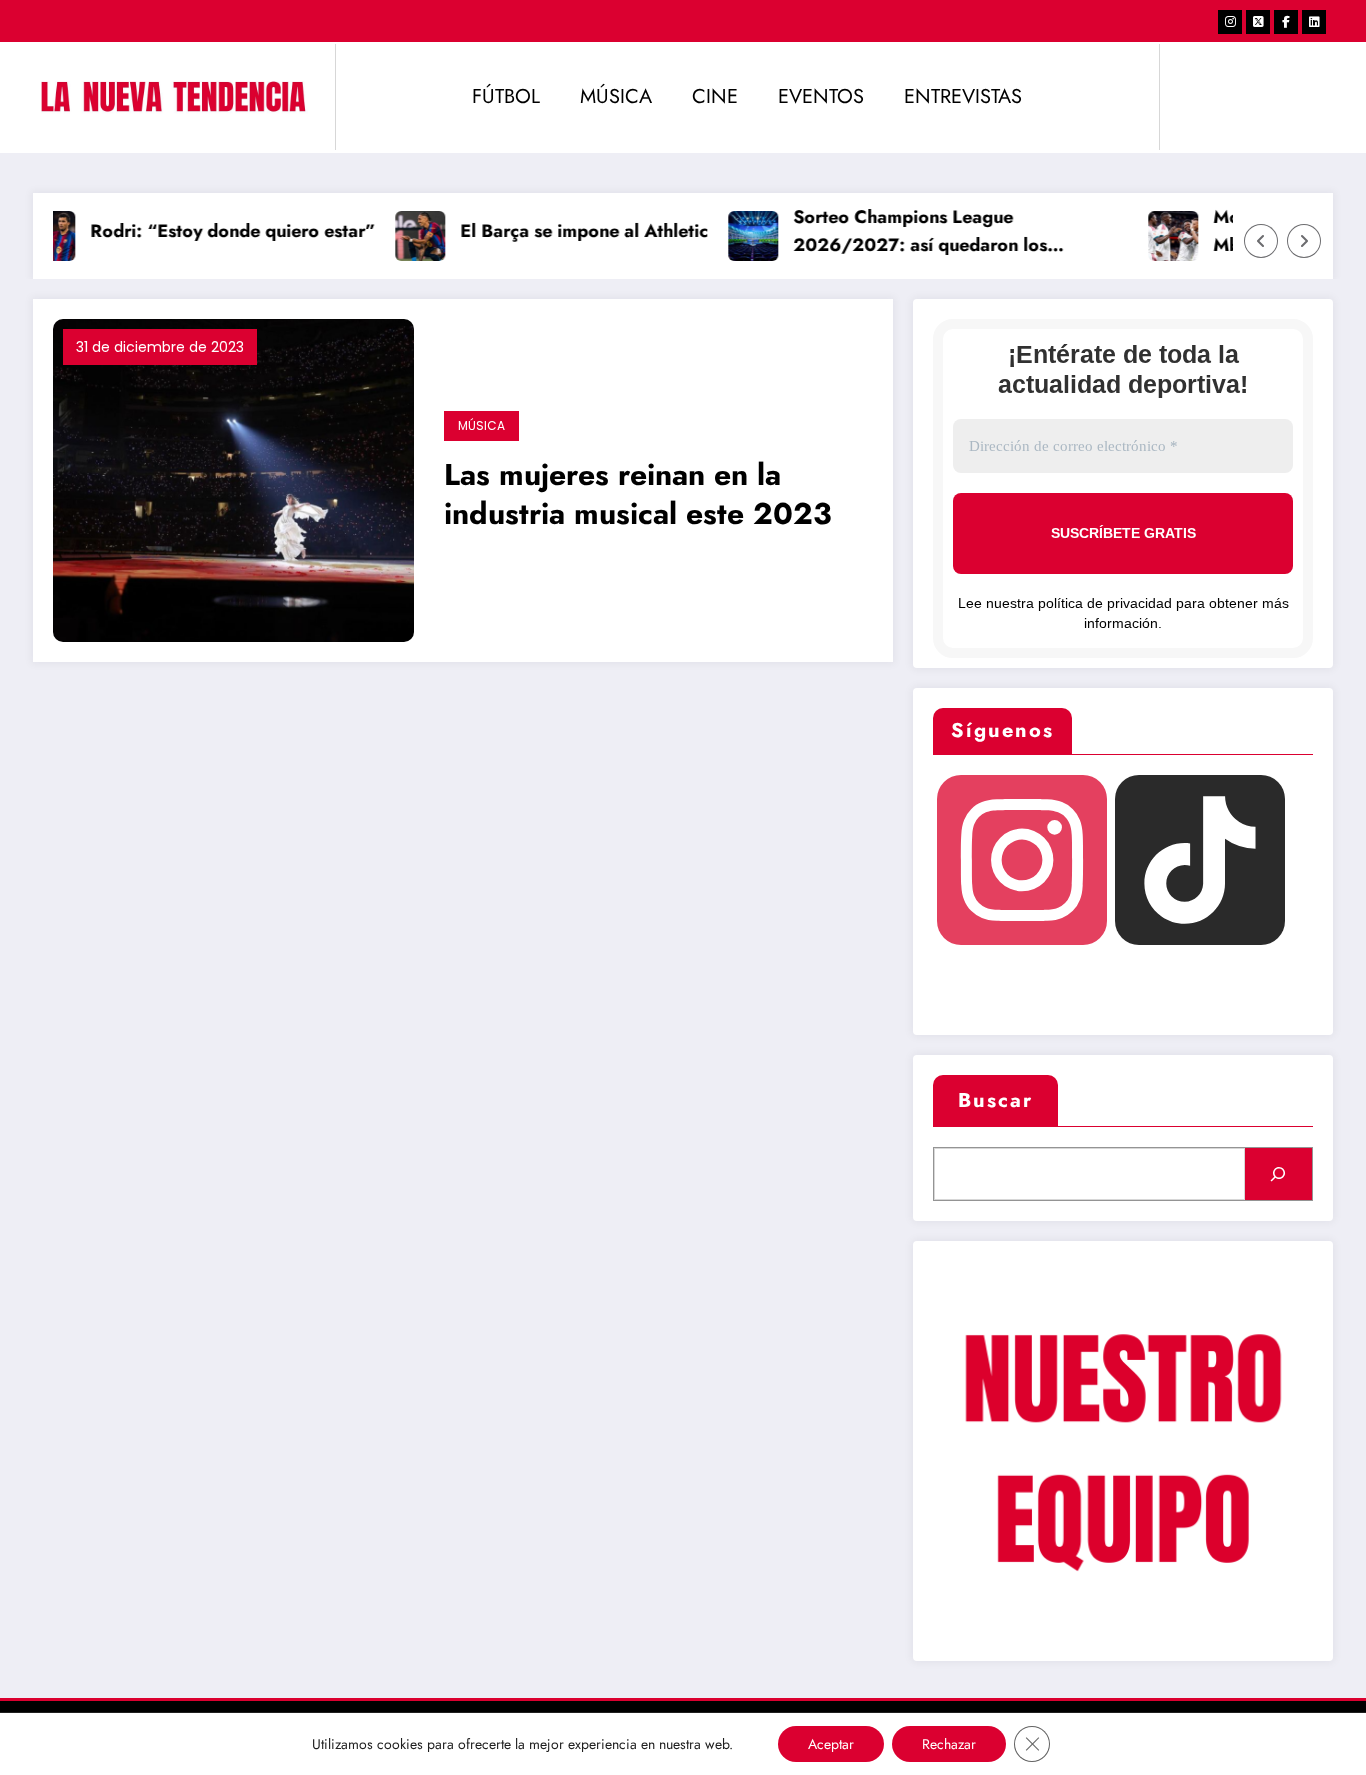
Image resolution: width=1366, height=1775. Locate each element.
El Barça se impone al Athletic (571, 231)
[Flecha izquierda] (1261, 241)
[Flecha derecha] (1304, 241)
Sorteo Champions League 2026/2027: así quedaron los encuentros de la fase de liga (907, 233)
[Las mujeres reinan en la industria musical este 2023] (233, 478)
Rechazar (949, 1744)
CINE (715, 96)
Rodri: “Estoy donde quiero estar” (219, 231)
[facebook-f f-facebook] (1286, 22)
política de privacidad (1105, 603)
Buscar (995, 1100)
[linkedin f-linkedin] (1314, 22)
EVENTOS (821, 96)
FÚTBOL (506, 96)
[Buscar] (1278, 1174)
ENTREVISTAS (963, 96)
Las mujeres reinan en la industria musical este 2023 (638, 495)
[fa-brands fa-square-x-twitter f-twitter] (1258, 22)
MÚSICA (616, 96)
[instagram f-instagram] (1230, 22)
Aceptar (831, 1744)
